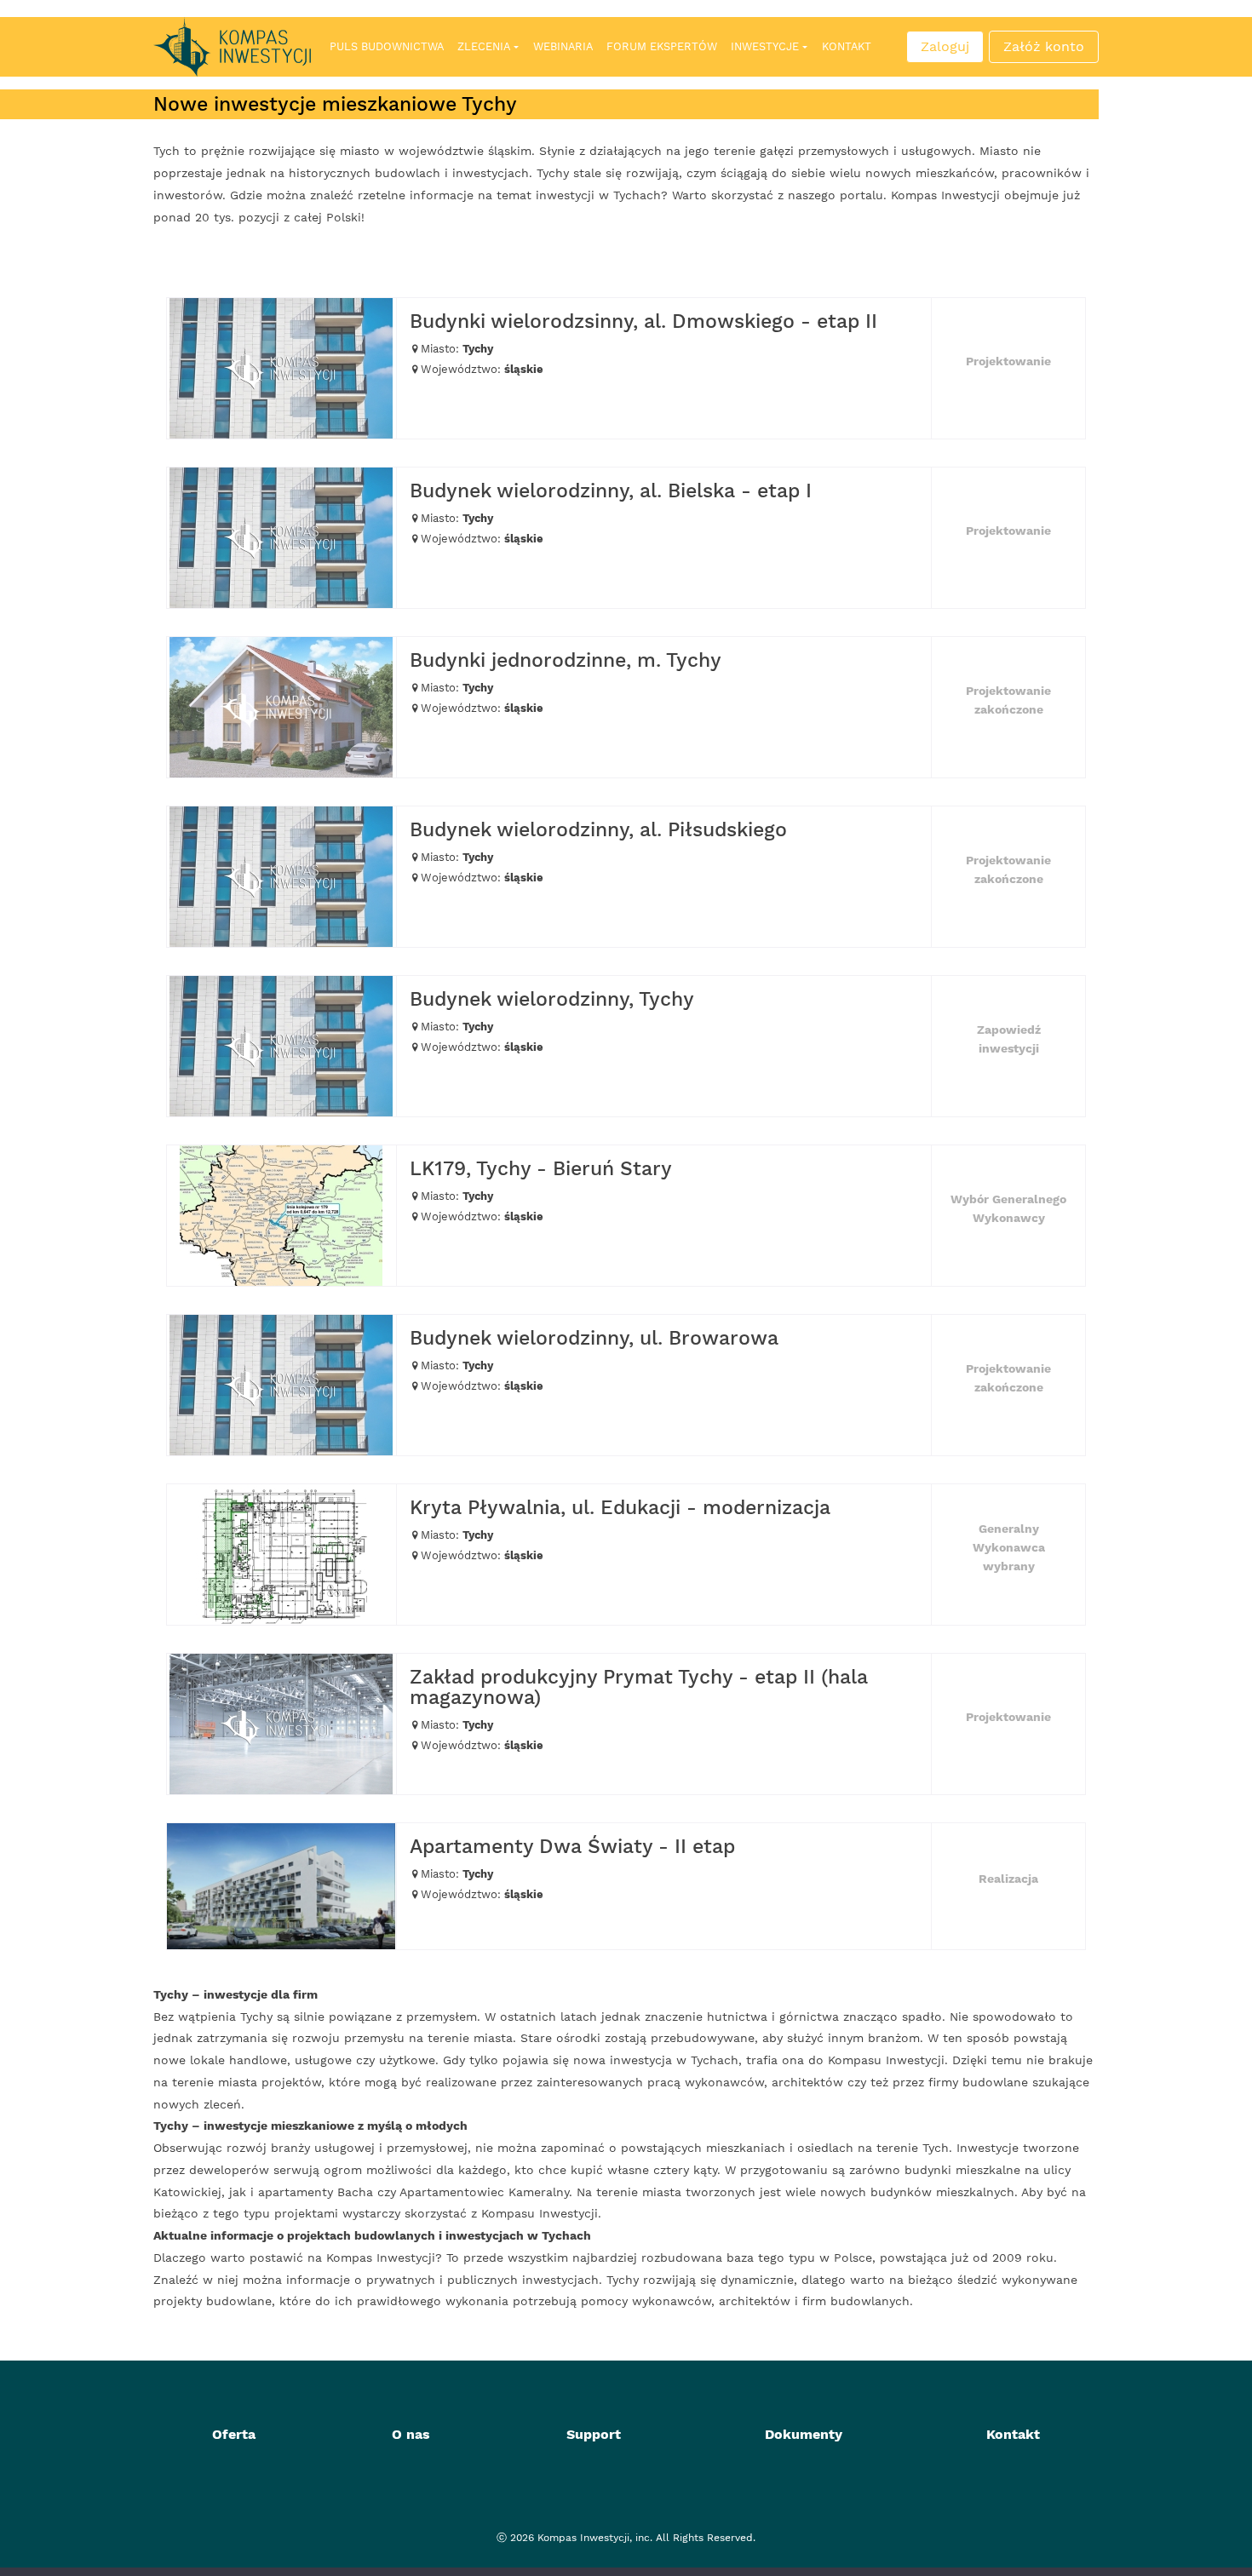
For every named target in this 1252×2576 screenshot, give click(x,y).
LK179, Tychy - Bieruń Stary (541, 1169)
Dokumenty (804, 2434)
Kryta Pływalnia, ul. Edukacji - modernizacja (620, 1508)
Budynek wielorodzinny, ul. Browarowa (594, 1338)
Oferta (234, 2434)
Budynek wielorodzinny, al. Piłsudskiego (598, 830)
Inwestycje (765, 46)
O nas (411, 2434)
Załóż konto (1044, 46)
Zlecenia (484, 46)
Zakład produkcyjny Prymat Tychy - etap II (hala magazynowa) (639, 1687)
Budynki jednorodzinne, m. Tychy (566, 660)
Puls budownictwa (387, 46)
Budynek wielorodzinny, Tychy (552, 999)
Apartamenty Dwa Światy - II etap (572, 1847)
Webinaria (563, 46)
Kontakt (847, 46)
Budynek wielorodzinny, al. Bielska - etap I (611, 491)
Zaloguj (945, 46)
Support (594, 2434)
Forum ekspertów (662, 46)
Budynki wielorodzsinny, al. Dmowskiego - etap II (643, 321)
